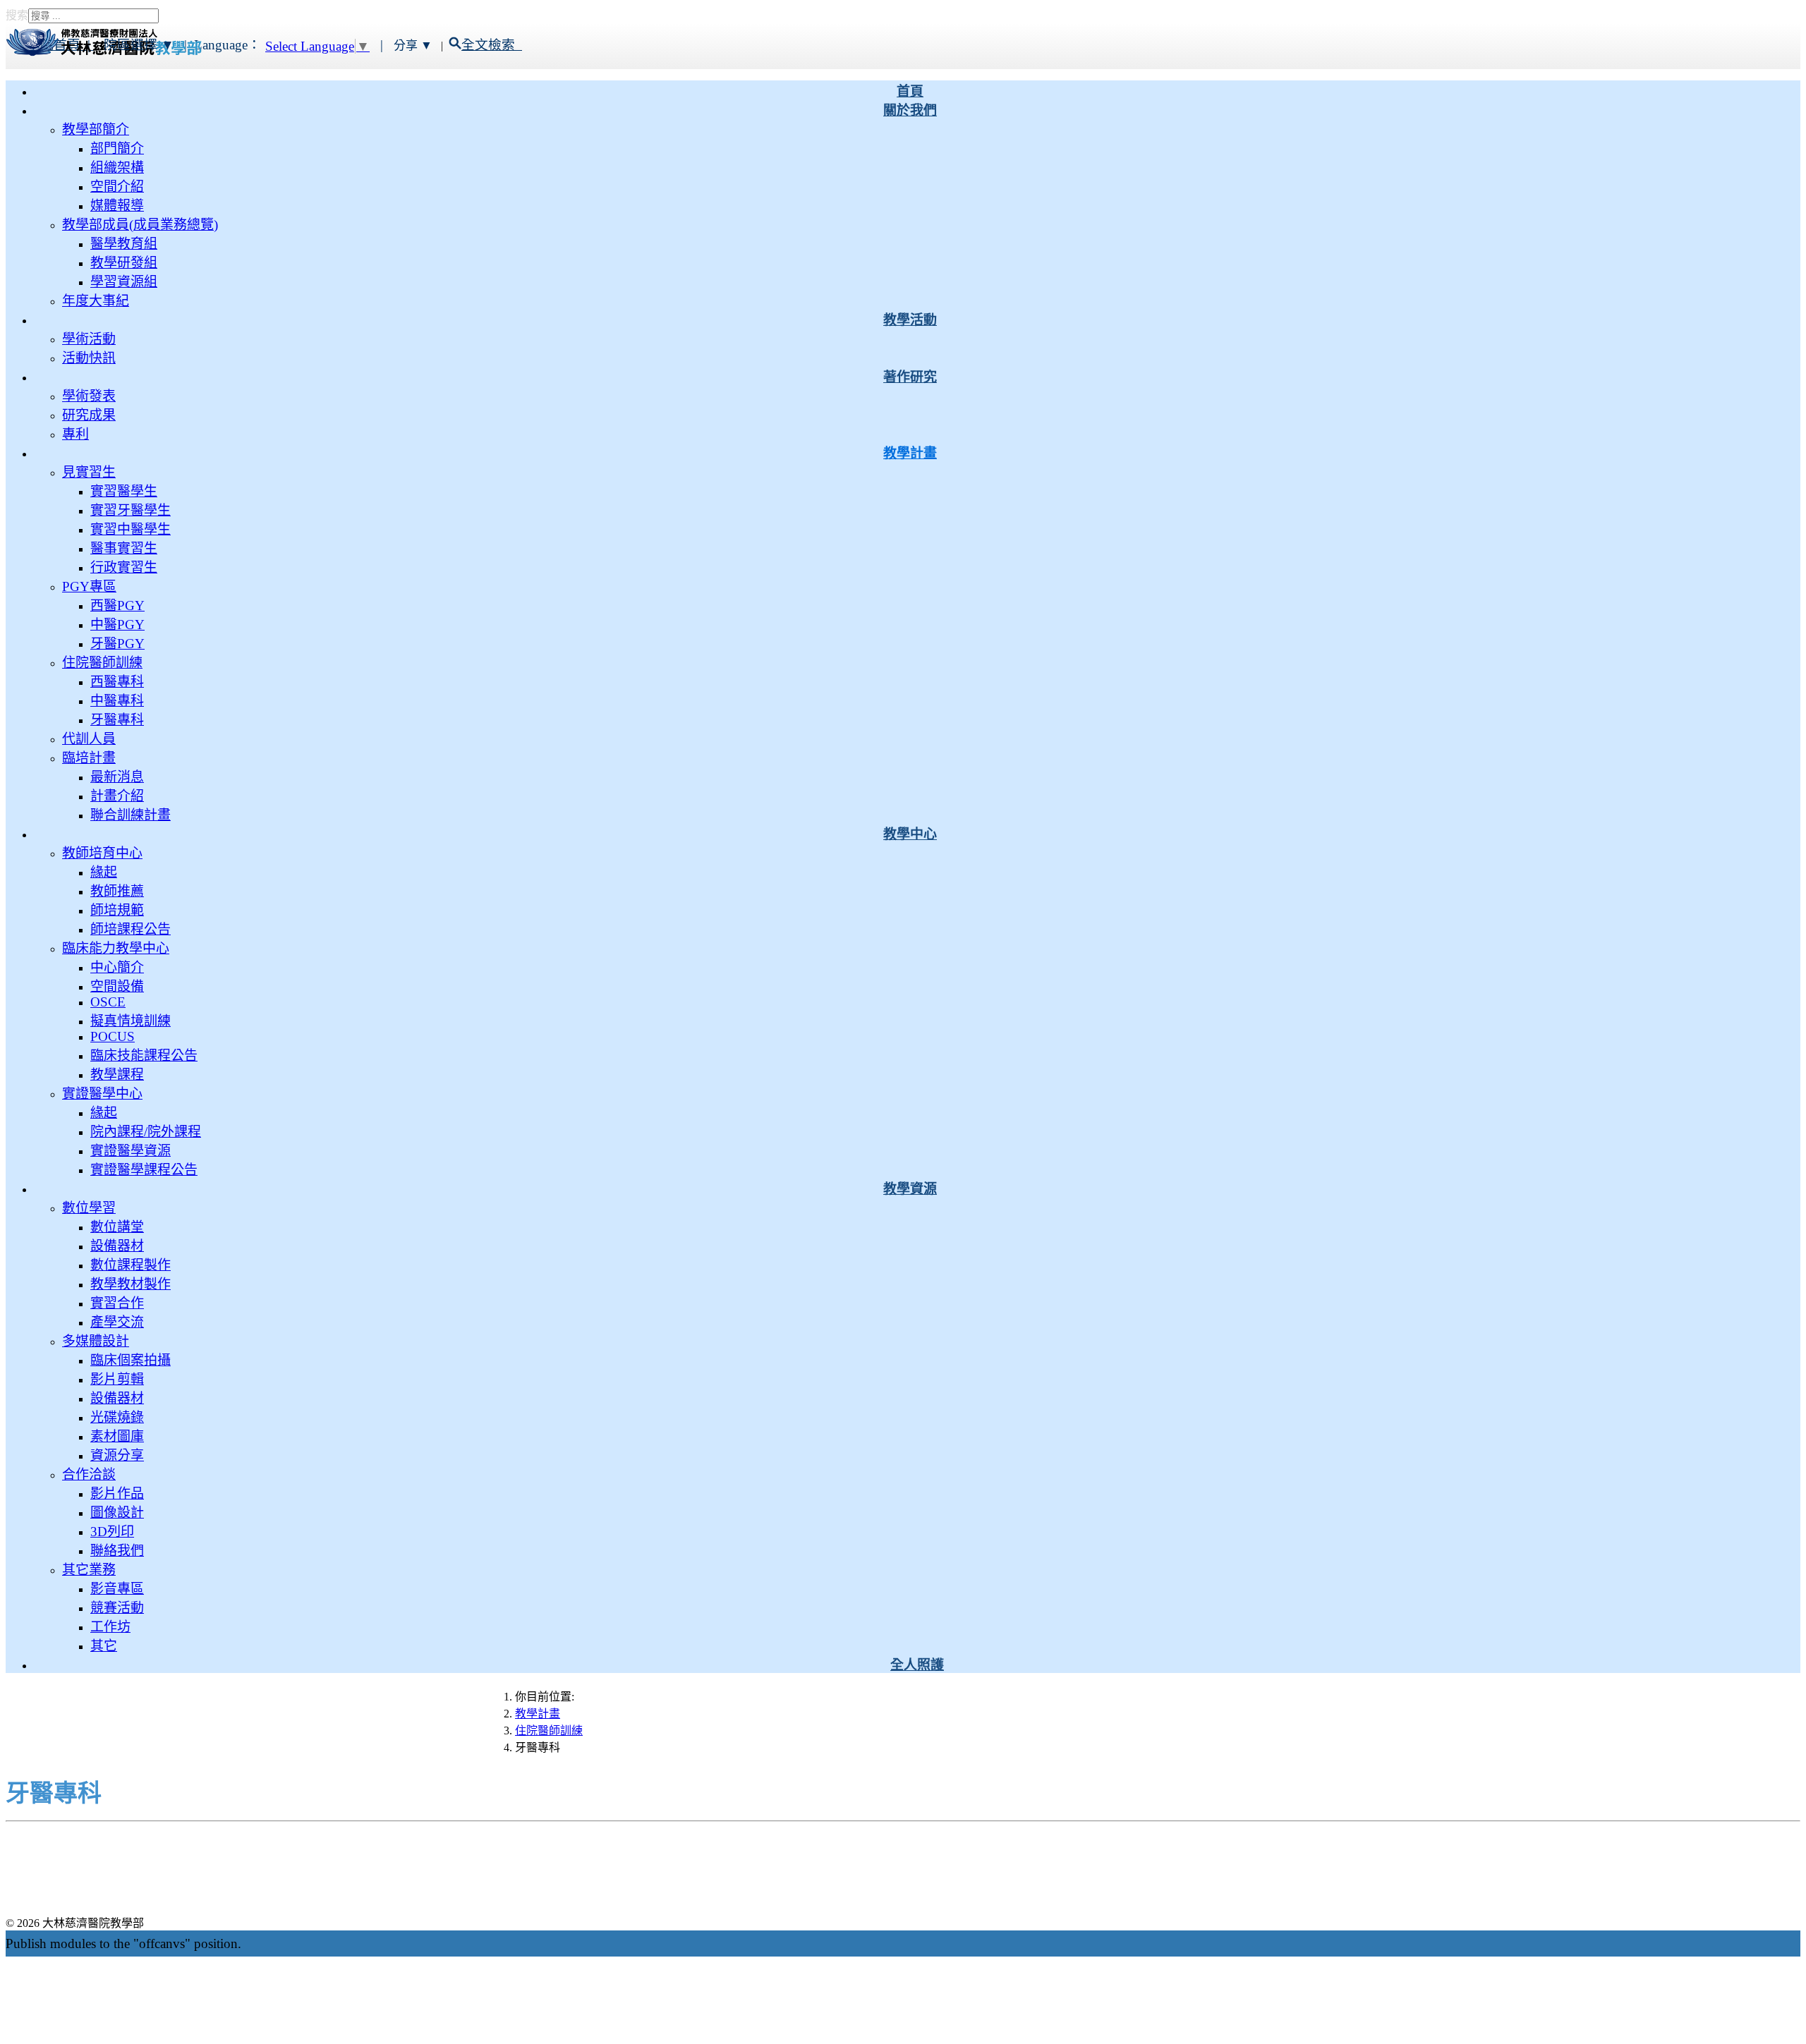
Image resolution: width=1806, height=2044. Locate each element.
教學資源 (910, 1189)
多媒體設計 (96, 1341)
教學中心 (910, 834)
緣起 (104, 872)
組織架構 (117, 168)
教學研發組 (124, 263)
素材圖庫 (117, 1436)
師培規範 (117, 910)
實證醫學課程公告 (144, 1170)
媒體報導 (117, 206)
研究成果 (89, 415)
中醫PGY (117, 625)
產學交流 (117, 1322)
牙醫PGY (117, 644)
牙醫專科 (117, 720)
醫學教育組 (124, 244)
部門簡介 (117, 148)
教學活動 (910, 320)
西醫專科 (117, 682)
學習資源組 (124, 282)
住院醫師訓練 (102, 663)
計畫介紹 (117, 796)
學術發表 (89, 396)
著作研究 (910, 377)
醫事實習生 (124, 548)
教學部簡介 (96, 129)
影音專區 (117, 1589)
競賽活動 (117, 1608)
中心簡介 (117, 967)
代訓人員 (89, 739)
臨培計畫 (89, 758)
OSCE (108, 1002)
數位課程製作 (131, 1265)
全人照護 (917, 1665)
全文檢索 (492, 45)
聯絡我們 (117, 1551)
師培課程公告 (131, 929)
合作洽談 (89, 1474)
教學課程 (117, 1075)
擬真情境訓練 (131, 1021)
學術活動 (89, 339)
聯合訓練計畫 (131, 815)
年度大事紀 (96, 301)
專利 (75, 434)
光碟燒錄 (117, 1417)
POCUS (113, 1036)
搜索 (17, 15)
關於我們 (910, 110)
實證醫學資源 (131, 1151)
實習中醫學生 (131, 529)
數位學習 (89, 1208)
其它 (104, 1646)
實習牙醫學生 (131, 510)
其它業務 (89, 1570)
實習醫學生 (124, 491)
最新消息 (117, 777)
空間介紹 (117, 187)
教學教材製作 (131, 1284)
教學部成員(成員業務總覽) (140, 225)
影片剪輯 (117, 1379)
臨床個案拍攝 (131, 1360)
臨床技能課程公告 (144, 1056)
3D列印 (112, 1532)
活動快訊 (89, 358)
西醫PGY (117, 606)
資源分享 (117, 1455)
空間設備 (117, 986)
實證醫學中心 (102, 1094)
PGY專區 (89, 586)
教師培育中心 (102, 853)
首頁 (910, 91)
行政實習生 (124, 567)
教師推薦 (117, 891)
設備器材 (117, 1246)
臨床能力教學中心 (116, 948)
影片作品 (117, 1494)
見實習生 (89, 472)
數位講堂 (117, 1227)
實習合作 (117, 1303)
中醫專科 (117, 701)
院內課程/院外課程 (146, 1132)
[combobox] (93, 16)
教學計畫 (910, 453)
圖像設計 (117, 1513)
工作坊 (110, 1627)
